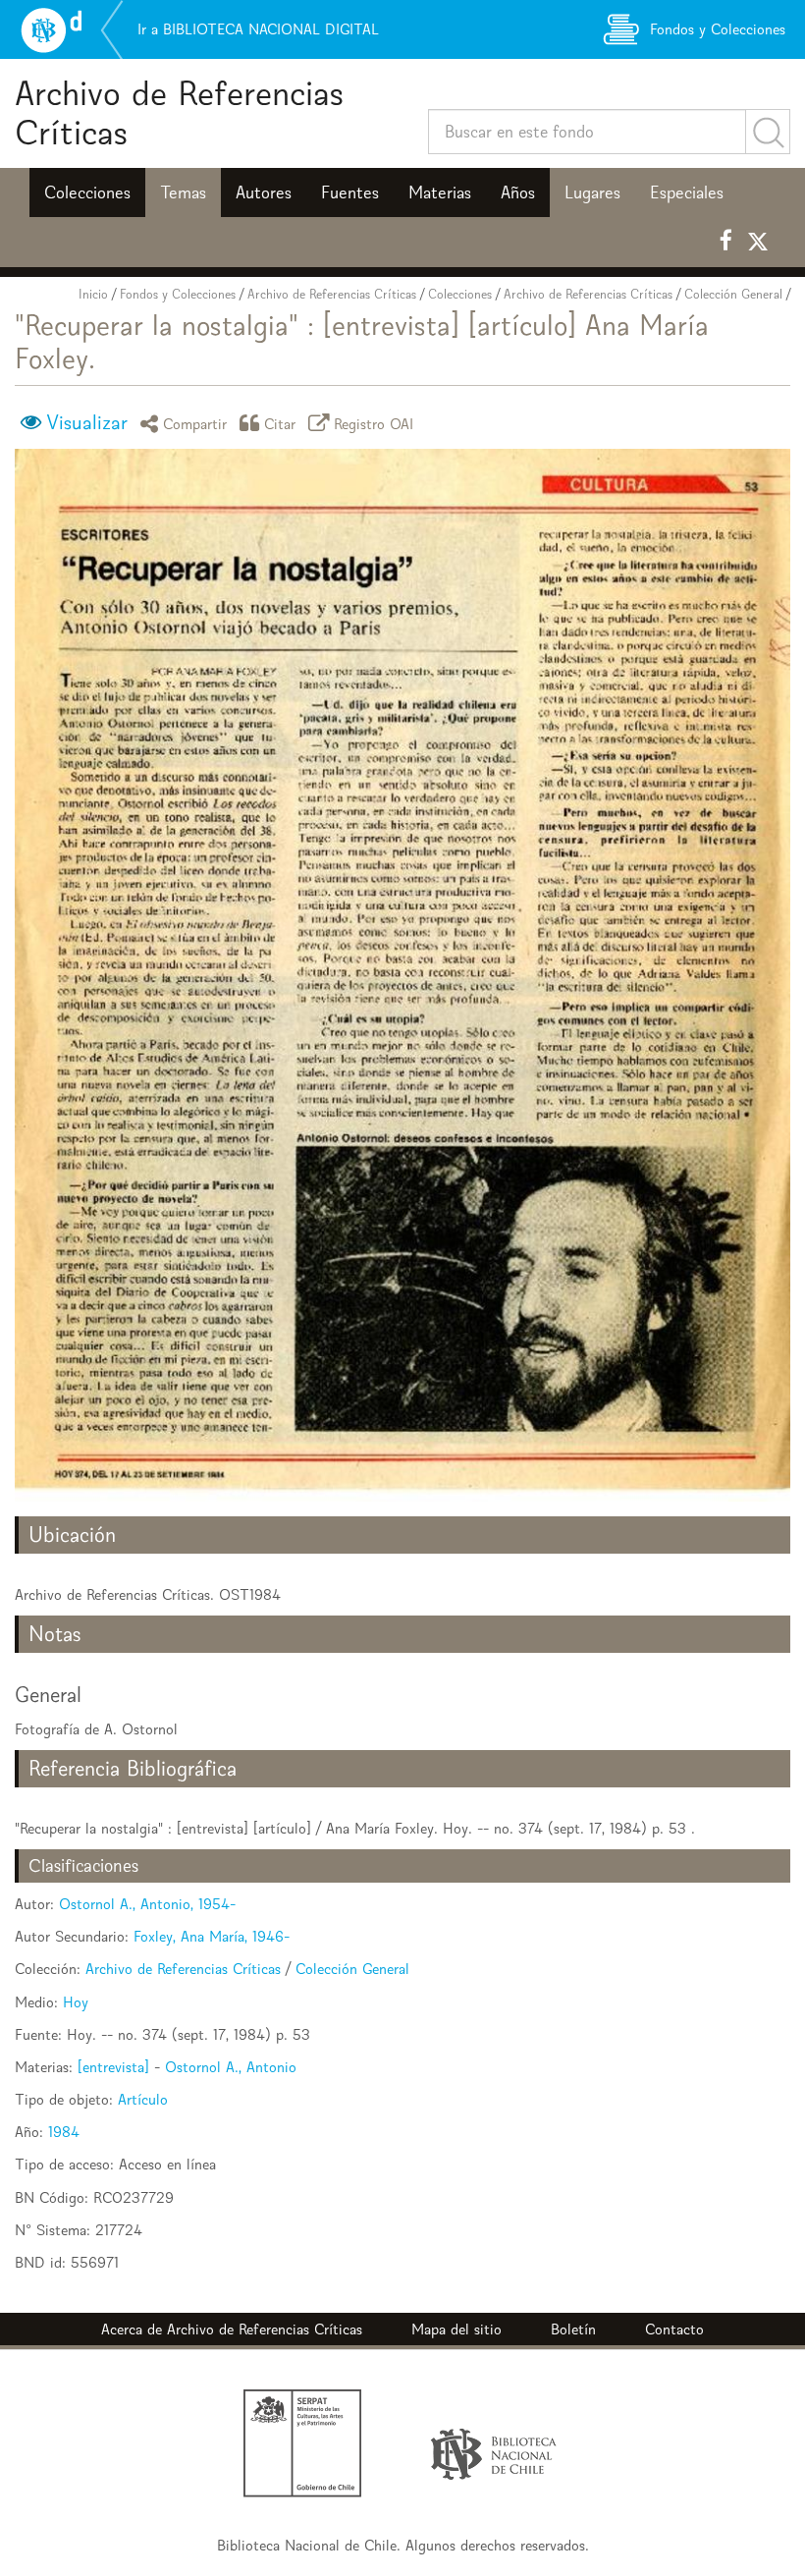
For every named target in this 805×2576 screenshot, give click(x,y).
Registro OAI (374, 423)
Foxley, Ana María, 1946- (212, 1936)
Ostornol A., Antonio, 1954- (147, 1904)
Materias (440, 192)
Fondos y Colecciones (178, 294)
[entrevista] (113, 2067)
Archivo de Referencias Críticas (179, 112)
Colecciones (87, 192)
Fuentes (350, 192)
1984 (64, 2132)
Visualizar (87, 422)
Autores (264, 192)
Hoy (76, 2002)
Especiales (687, 192)
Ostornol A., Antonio (231, 2067)
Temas (183, 192)
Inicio (93, 294)
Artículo (143, 2099)
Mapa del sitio (456, 2329)
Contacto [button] (674, 2329)
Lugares (592, 192)
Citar (280, 423)
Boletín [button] (573, 2329)
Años (518, 192)
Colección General (733, 294)
